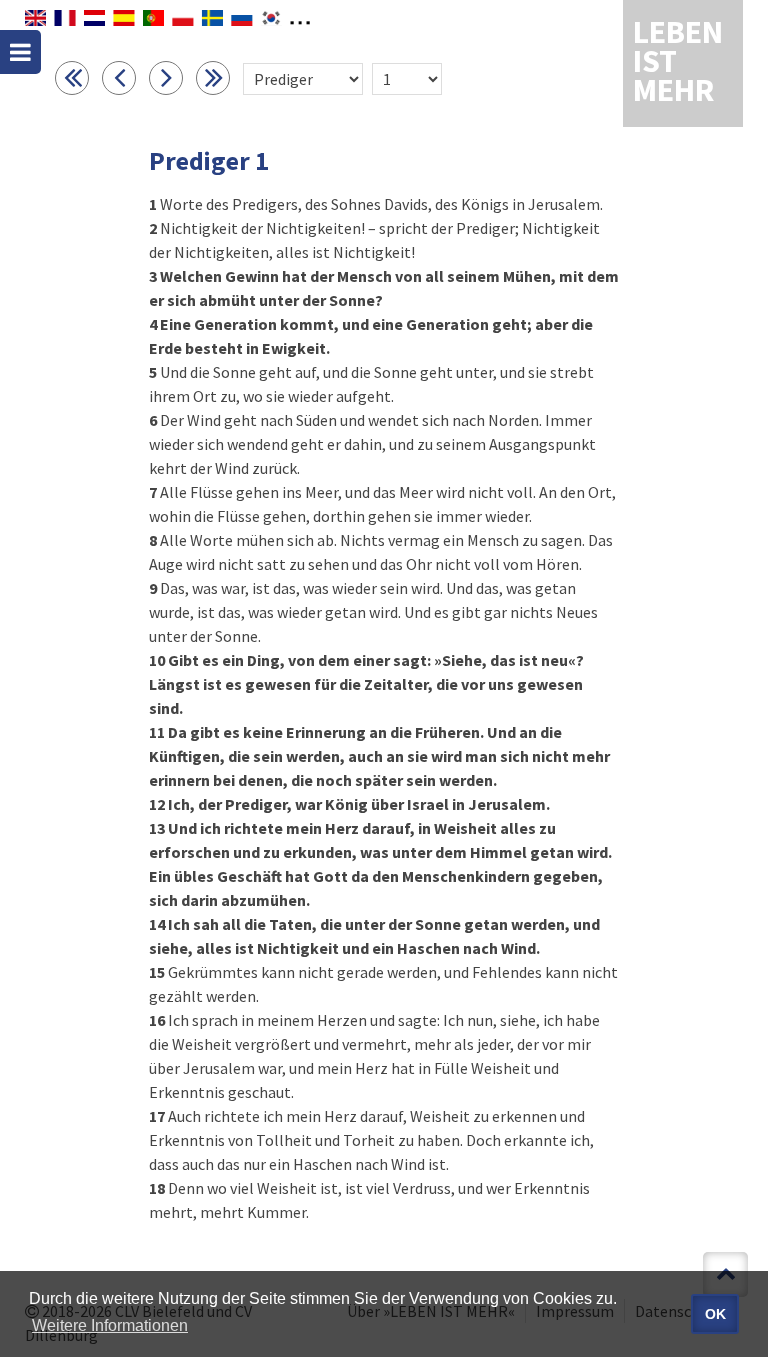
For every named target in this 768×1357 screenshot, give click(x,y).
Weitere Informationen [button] (110, 1325)
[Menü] (20, 52)
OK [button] (715, 1314)
